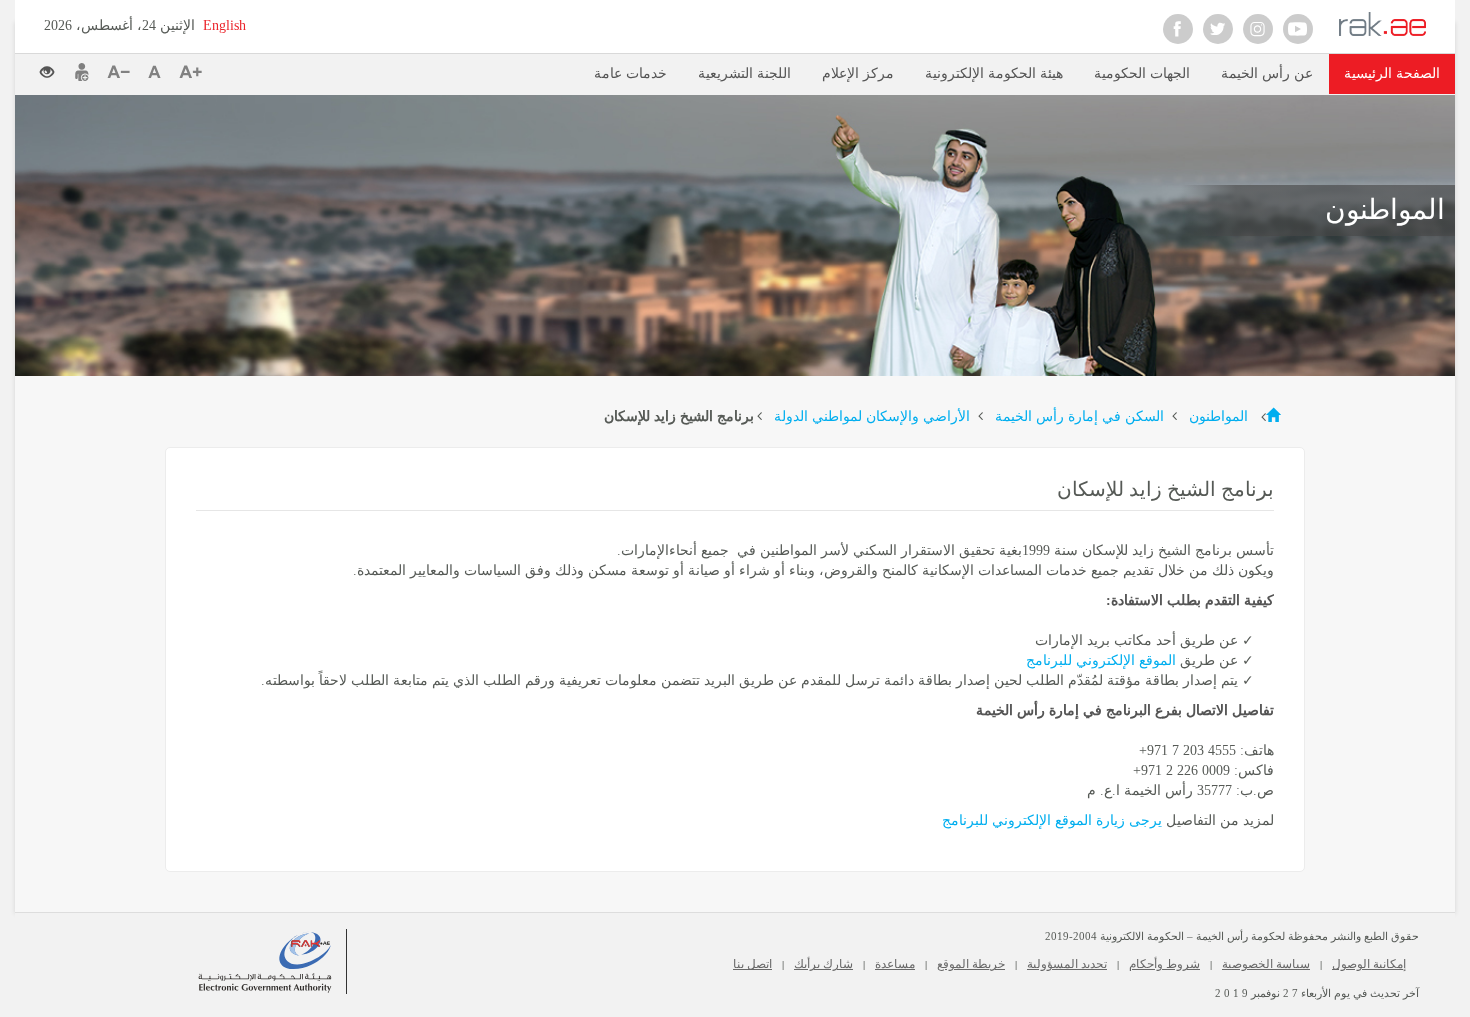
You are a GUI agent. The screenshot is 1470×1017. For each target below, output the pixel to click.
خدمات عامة (630, 73)
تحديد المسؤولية (1067, 964)
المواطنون (1216, 416)
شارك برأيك (823, 964)
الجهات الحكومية (1142, 73)
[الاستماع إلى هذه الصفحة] (255, 70)
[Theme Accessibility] (55, 67)
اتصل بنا (752, 964)
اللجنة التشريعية (744, 73)
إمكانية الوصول (1369, 964)
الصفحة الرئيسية (1392, 73)
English (224, 25)
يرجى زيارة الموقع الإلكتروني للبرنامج (1054, 820)
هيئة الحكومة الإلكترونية (994, 73)
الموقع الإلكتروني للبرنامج (1101, 660)
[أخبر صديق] (82, 72)
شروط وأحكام (1164, 964)
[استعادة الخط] (158, 72)
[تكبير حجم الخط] (190, 72)
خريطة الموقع (971, 964)
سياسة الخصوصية (1266, 964)
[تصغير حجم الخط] (122, 72)
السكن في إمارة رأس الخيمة (1077, 416)
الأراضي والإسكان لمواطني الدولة (870, 416)
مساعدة (895, 964)
